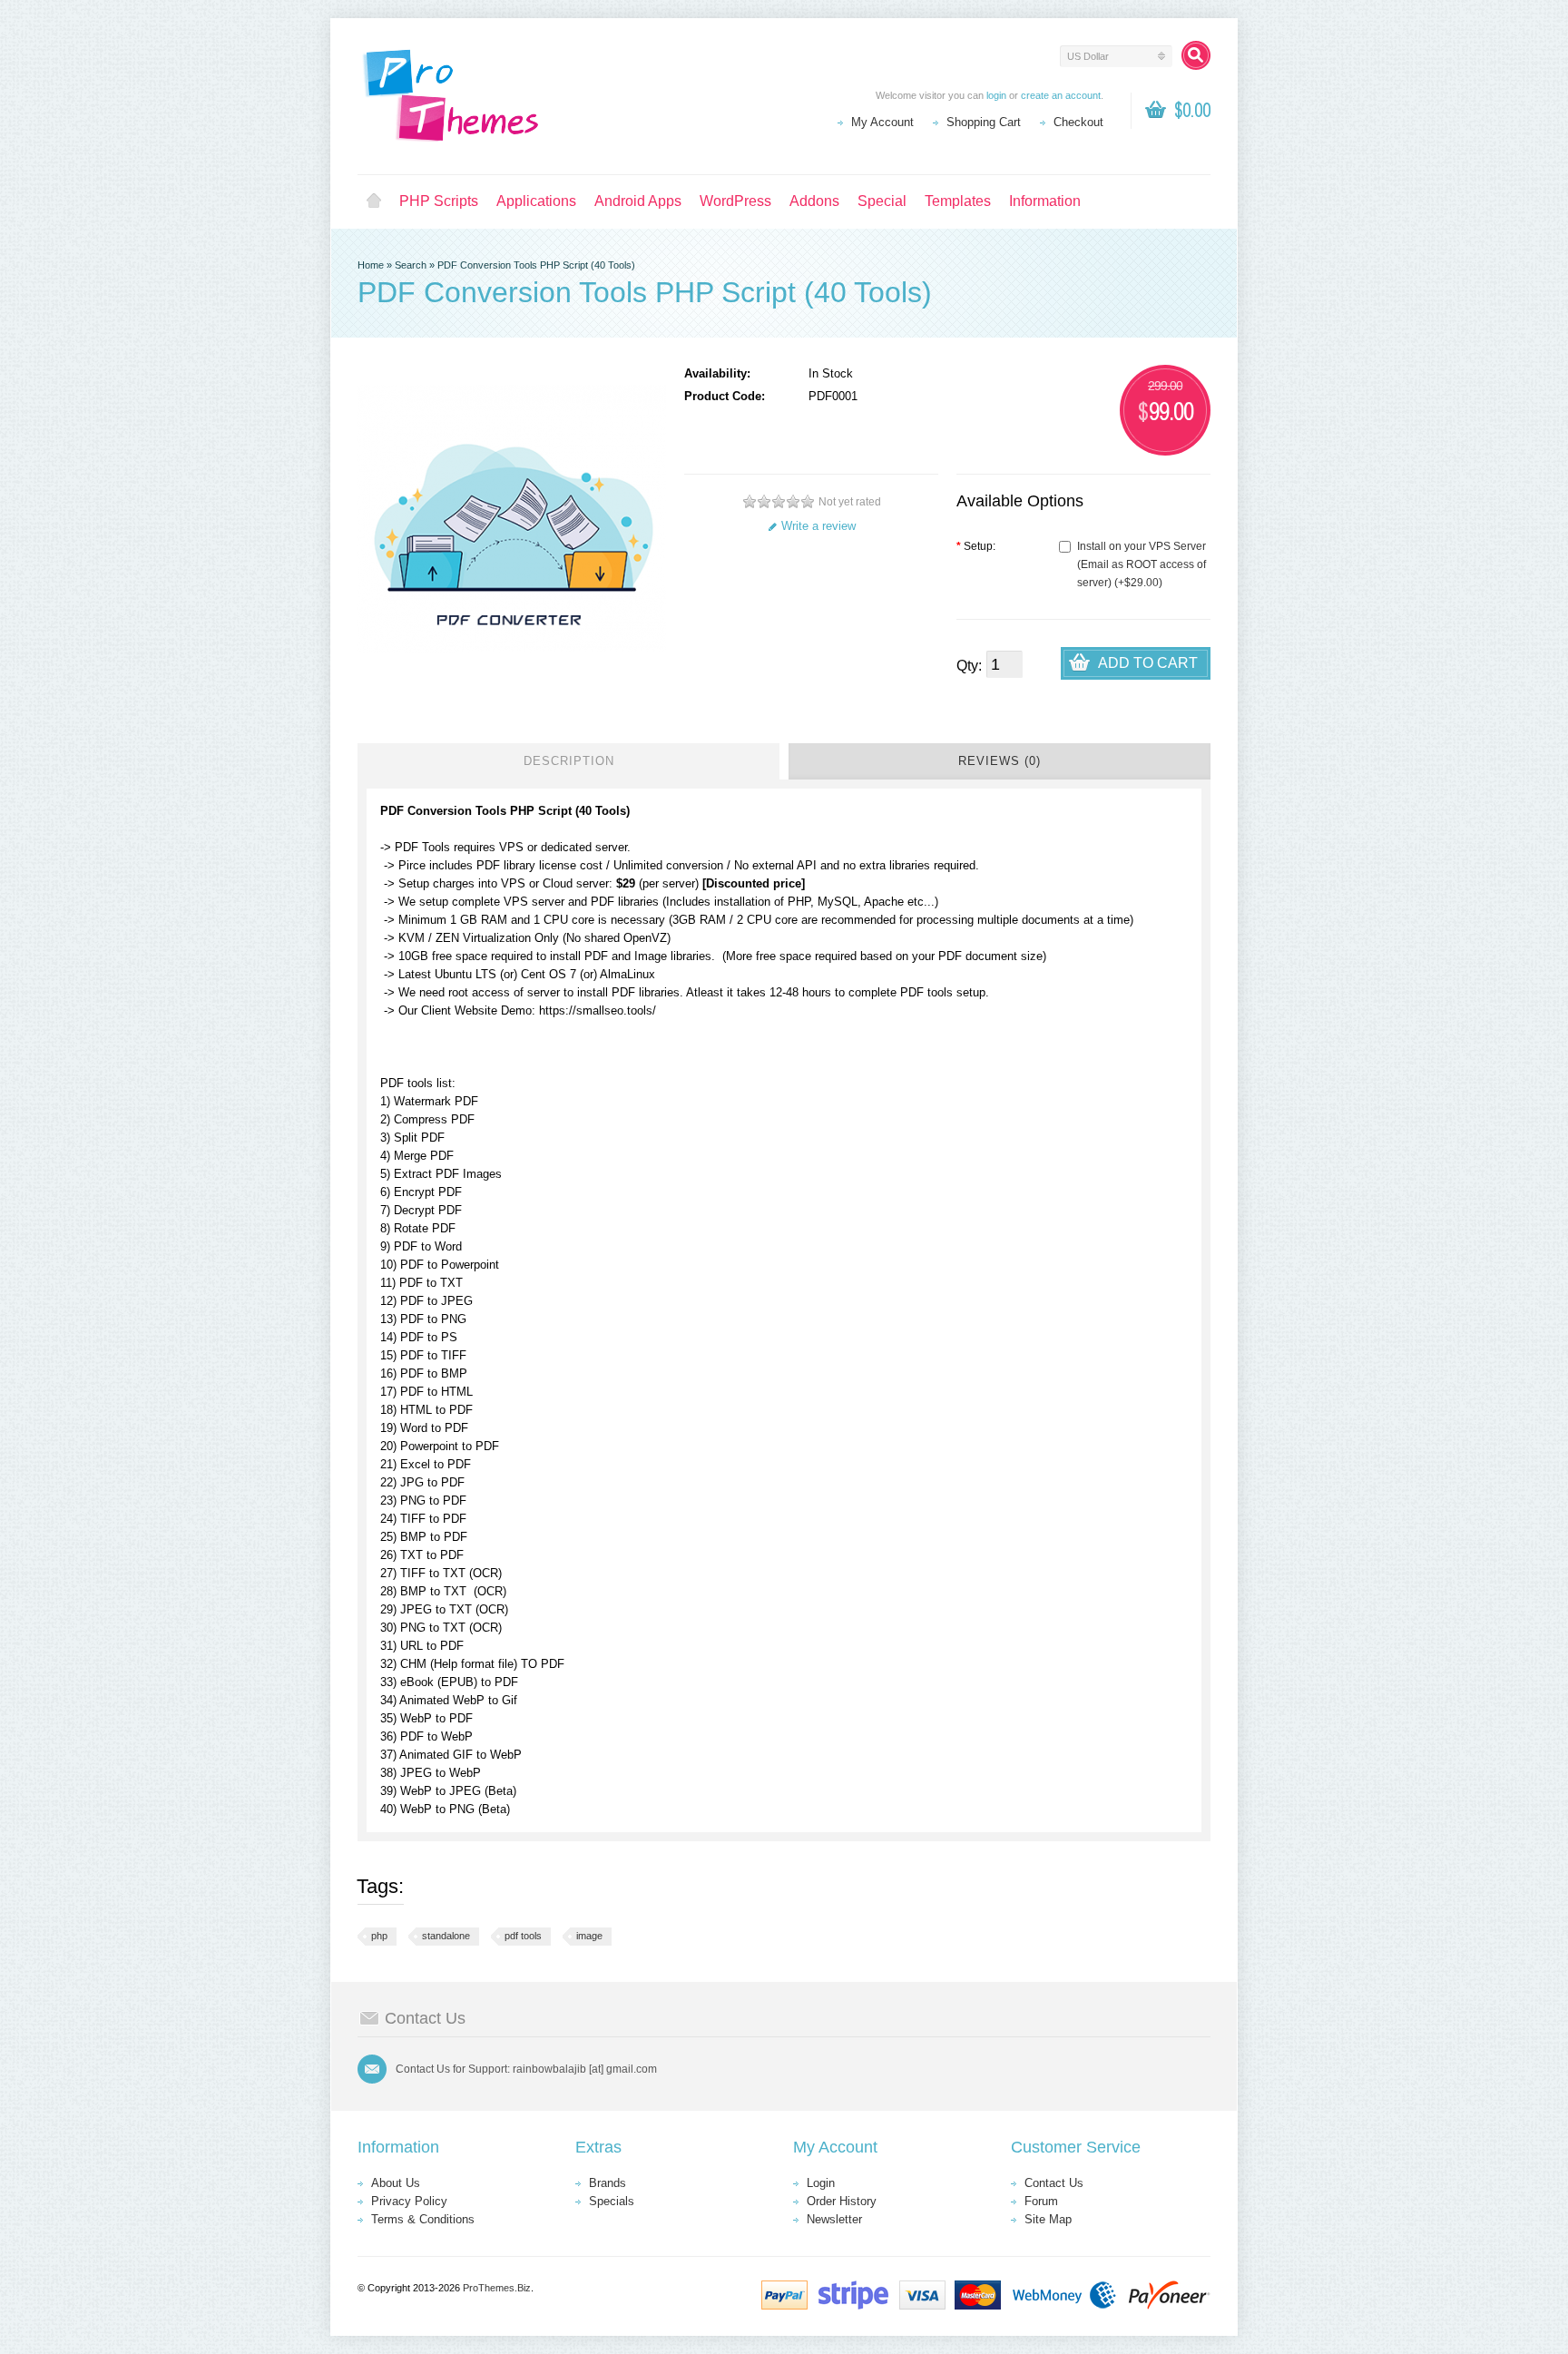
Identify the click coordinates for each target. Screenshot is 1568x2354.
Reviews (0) (1000, 761)
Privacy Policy (409, 2201)
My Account (882, 122)
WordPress (735, 201)
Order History (842, 2201)
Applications (536, 201)
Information (1045, 201)
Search (411, 265)
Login (821, 2183)
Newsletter (834, 2219)
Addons (814, 201)
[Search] (1196, 55)
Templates (958, 201)
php (379, 1936)
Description (569, 761)
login (996, 95)
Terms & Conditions (423, 2219)
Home (374, 201)
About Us (396, 2183)
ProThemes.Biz (497, 2288)
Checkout (1078, 122)
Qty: (969, 666)
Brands (608, 2183)
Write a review (818, 526)
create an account (1061, 95)
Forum (1041, 2201)
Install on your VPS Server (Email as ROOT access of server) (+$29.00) (1142, 564)
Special (882, 201)
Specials (612, 2201)
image (589, 1936)
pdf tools (523, 1936)
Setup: (976, 546)
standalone (446, 1936)
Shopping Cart (984, 122)
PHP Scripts (439, 201)
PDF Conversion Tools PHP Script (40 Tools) (536, 265)
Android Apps (638, 201)
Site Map (1048, 2219)
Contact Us (1054, 2183)
